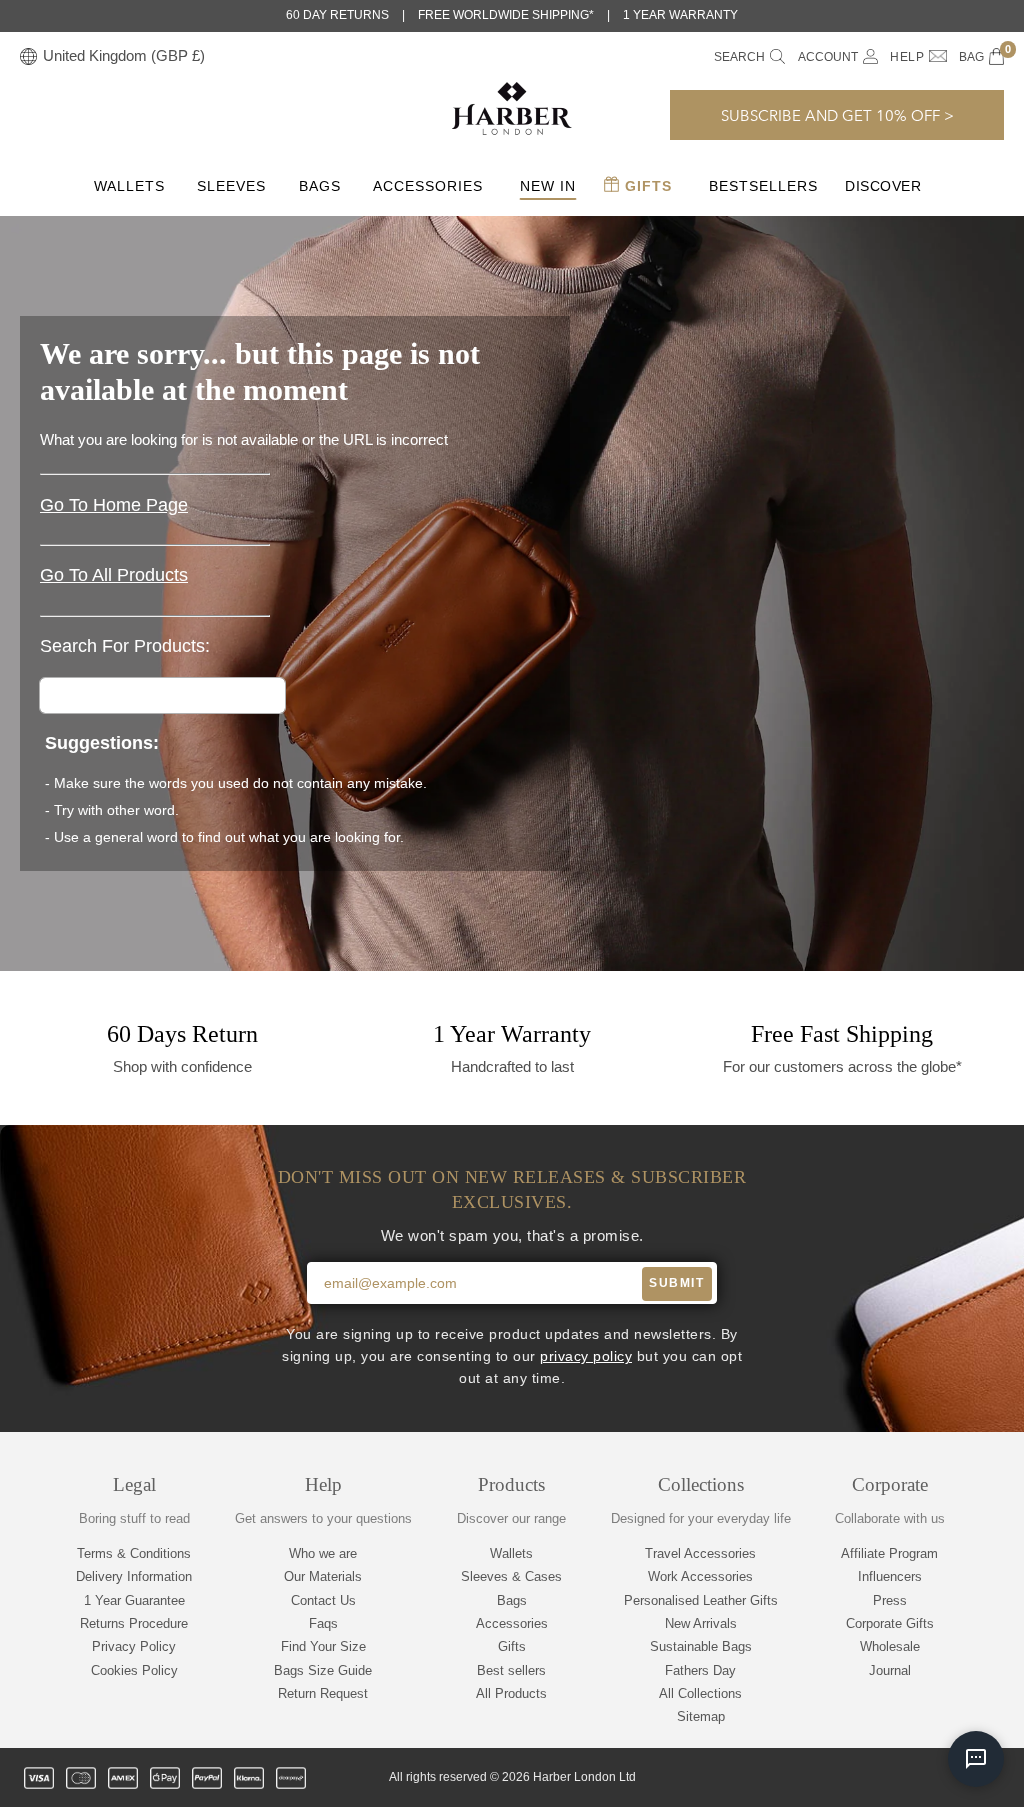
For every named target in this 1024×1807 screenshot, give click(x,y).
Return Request (323, 1693)
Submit (676, 1283)
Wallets (129, 186)
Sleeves (231, 186)
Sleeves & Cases (511, 1576)
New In (548, 186)
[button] (837, 115)
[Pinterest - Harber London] (925, 1778)
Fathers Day (700, 1670)
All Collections (700, 1693)
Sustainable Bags (701, 1646)
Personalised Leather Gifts (701, 1600)
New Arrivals (701, 1623)
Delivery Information (134, 1576)
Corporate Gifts (890, 1623)
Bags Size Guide (323, 1670)
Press (890, 1600)
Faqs (323, 1623)
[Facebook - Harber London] (857, 1778)
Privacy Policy (134, 1646)
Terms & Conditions (134, 1553)
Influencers (890, 1576)
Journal (890, 1670)
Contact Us (323, 1600)
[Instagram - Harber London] (891, 1778)
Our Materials (323, 1576)
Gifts (646, 186)
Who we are (323, 1553)
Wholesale (890, 1646)
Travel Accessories (700, 1553)
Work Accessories (700, 1576)
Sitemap (701, 1716)
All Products (511, 1693)
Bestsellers (763, 186)
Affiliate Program (889, 1553)
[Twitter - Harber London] (823, 1778)
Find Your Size (323, 1646)
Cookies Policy (134, 1670)
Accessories (428, 186)
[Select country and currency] (28, 57)
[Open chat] (976, 1759)
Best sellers (511, 1670)
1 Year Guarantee (134, 1600)
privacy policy (586, 1356)
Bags (320, 186)
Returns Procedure (134, 1623)
